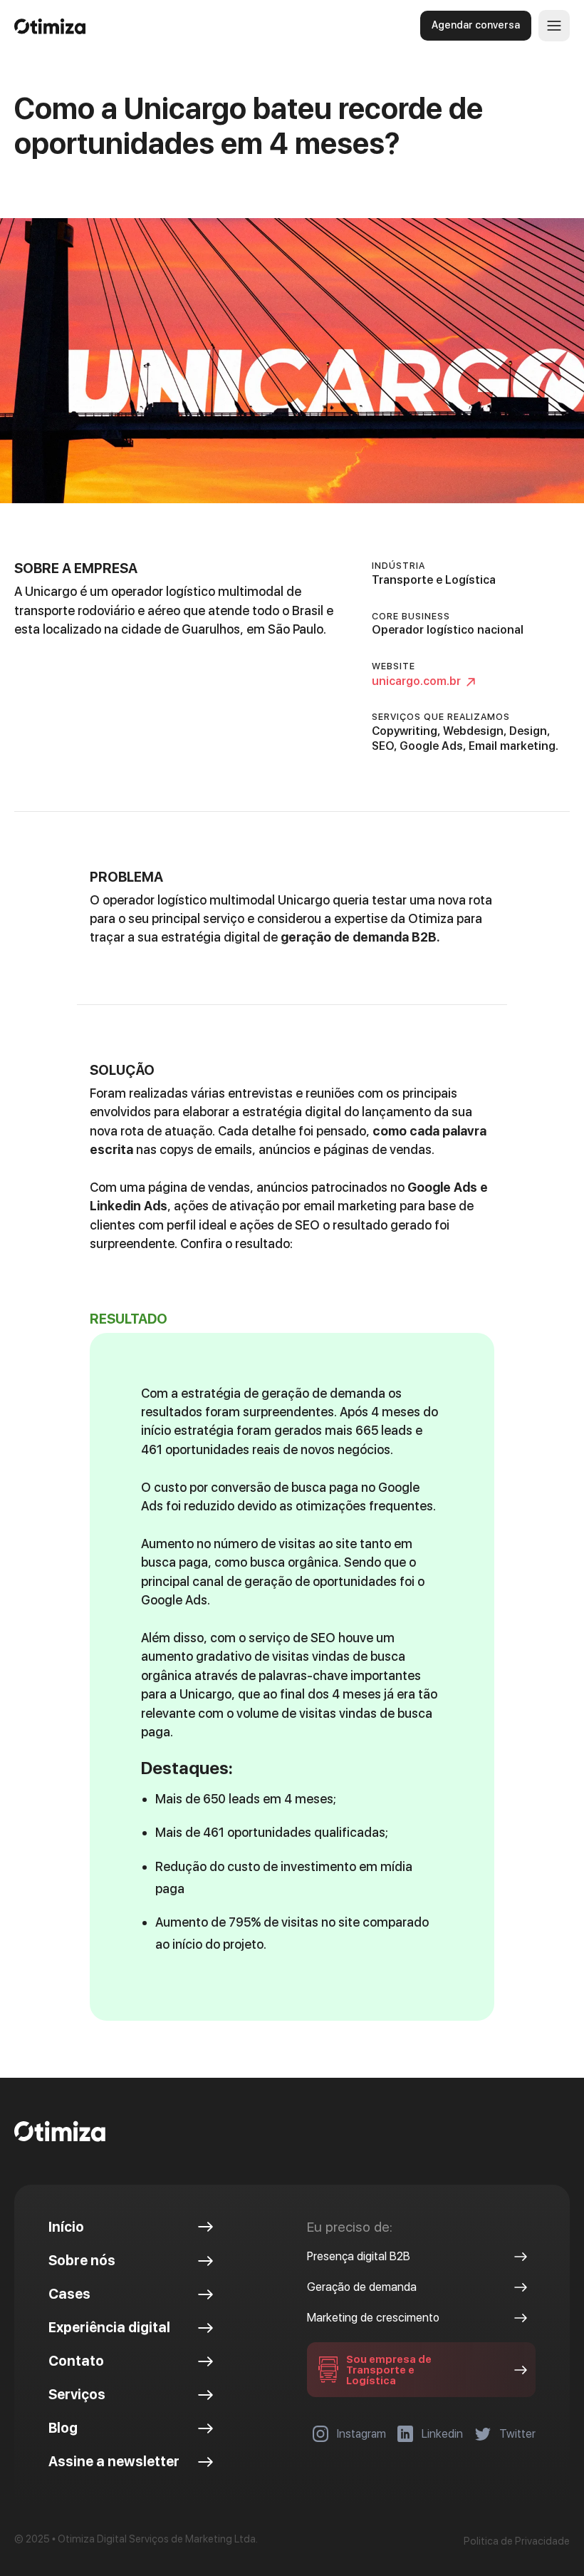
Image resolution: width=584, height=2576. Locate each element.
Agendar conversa (476, 25)
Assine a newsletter (114, 2462)
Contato (76, 2361)
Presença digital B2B (359, 2256)
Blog (63, 2428)
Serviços (77, 2395)
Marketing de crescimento (373, 2318)
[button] (554, 26)
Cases (69, 2294)
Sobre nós (82, 2261)
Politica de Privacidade (517, 2541)
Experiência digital (109, 2328)
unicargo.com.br (416, 681)
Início (66, 2227)
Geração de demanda (362, 2287)
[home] (150, 25)
